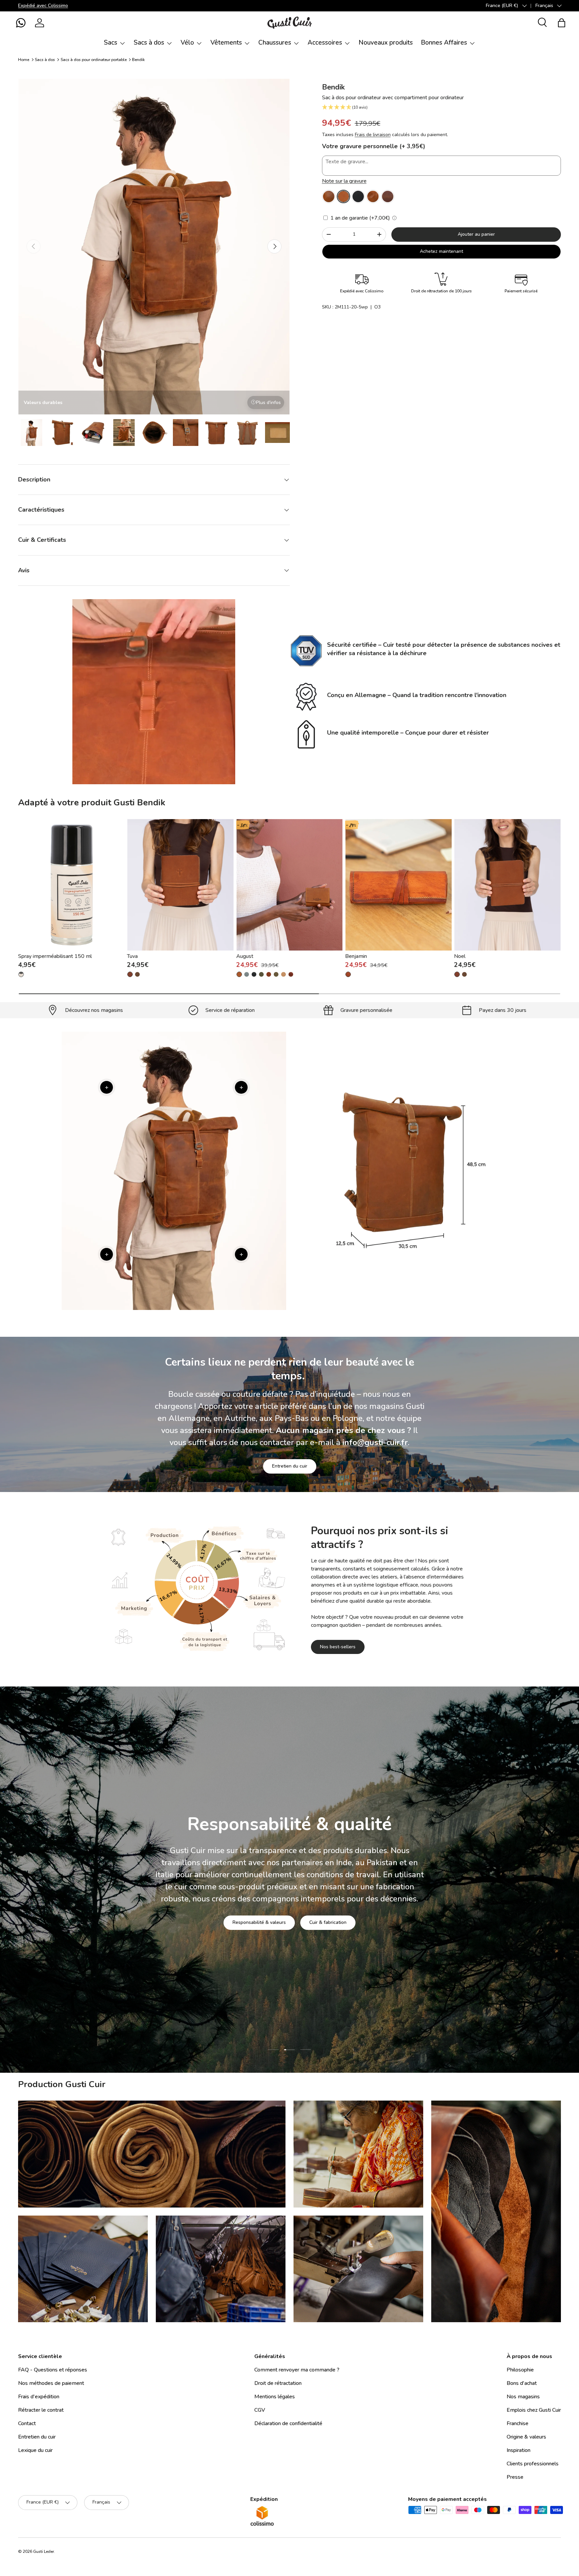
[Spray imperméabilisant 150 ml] (72, 885)
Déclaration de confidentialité (288, 2423)
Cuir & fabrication (328, 1922)
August (245, 956)
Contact (27, 2423)
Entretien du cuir (290, 1466)
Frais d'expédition (39, 2397)
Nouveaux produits (386, 43)
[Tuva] (180, 885)
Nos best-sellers (338, 1647)
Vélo (187, 43)
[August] (290, 885)
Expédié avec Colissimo (43, 5)
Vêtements (226, 43)
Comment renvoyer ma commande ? (297, 2370)
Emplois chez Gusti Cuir (534, 2410)
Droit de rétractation (278, 2383)
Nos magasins (523, 2397)
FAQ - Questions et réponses (53, 2370)
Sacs (111, 43)
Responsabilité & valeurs (259, 1922)
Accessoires (325, 43)
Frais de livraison (373, 135)
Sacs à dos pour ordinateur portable (94, 60)
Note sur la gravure (344, 181)
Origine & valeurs (526, 2437)
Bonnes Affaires (444, 43)
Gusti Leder (44, 2552)
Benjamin (356, 956)
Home (24, 60)
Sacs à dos (149, 43)
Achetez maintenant (441, 251)
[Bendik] (329, 196)
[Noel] (507, 885)
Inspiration (519, 2450)
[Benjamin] (399, 885)
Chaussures (275, 43)
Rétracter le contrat (41, 2410)
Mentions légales (275, 2397)
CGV (260, 2410)
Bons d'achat (522, 2383)
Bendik (138, 60)
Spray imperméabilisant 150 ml (55, 956)
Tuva (132, 956)
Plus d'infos (268, 403)
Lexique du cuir (35, 2450)
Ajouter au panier (476, 234)
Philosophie (520, 2370)
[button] (21, 23)
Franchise (518, 2423)
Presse (515, 2477)
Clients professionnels (533, 2464)
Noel (460, 956)
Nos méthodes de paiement (51, 2383)
